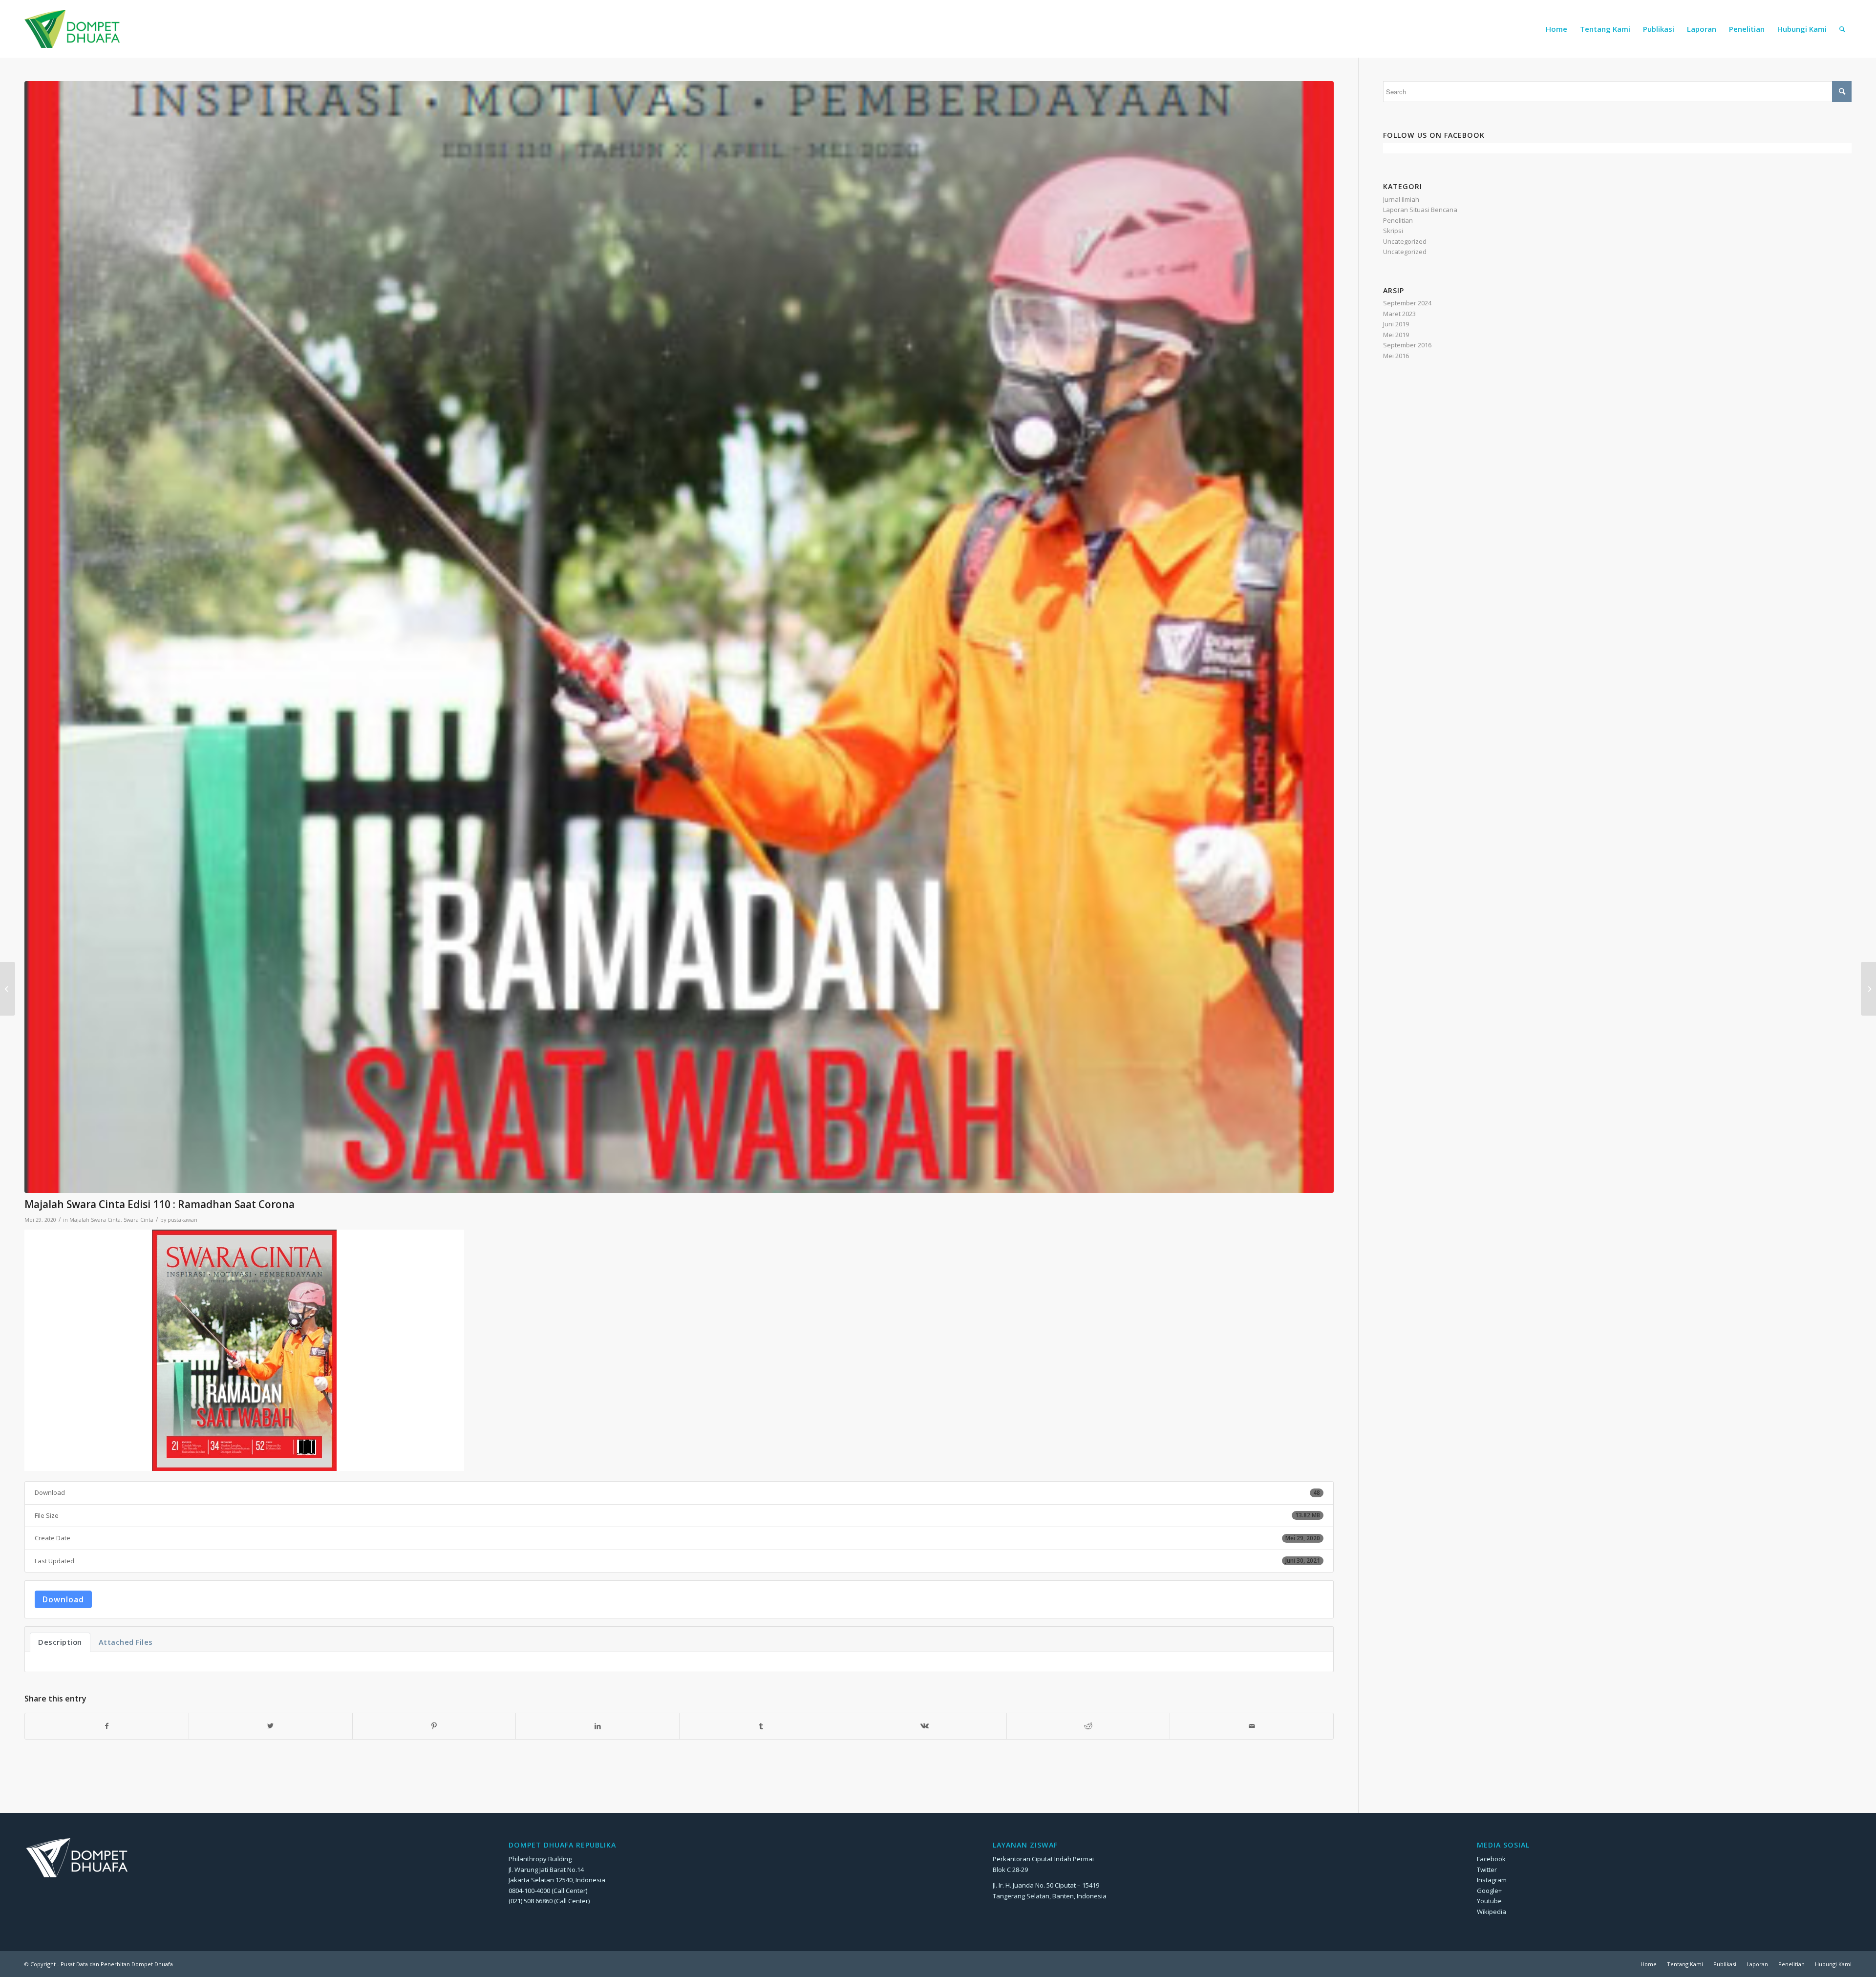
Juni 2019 (1396, 324)
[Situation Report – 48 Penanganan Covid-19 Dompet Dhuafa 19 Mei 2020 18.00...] (8, 989)
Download (63, 1599)
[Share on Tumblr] (761, 1726)
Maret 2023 (1399, 314)
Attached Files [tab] (126, 1642)
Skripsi (1393, 231)
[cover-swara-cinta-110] (679, 637)
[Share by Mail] (1252, 1726)
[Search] (1842, 29)
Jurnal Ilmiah (1401, 199)
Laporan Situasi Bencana (1420, 210)
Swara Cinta (139, 1220)
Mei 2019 (1396, 335)
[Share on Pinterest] (434, 1726)
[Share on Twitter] (271, 1726)
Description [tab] (60, 1642)
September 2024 (1407, 303)
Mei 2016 (1396, 356)
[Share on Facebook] (107, 1726)
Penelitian (1398, 220)
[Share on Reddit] (1088, 1726)
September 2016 (1407, 345)
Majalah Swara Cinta (95, 1220)
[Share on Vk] (925, 1726)
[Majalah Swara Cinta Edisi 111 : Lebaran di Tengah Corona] (1868, 989)
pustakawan (182, 1220)
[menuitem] (1556, 29)
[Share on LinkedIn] (597, 1726)
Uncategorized (1405, 241)
